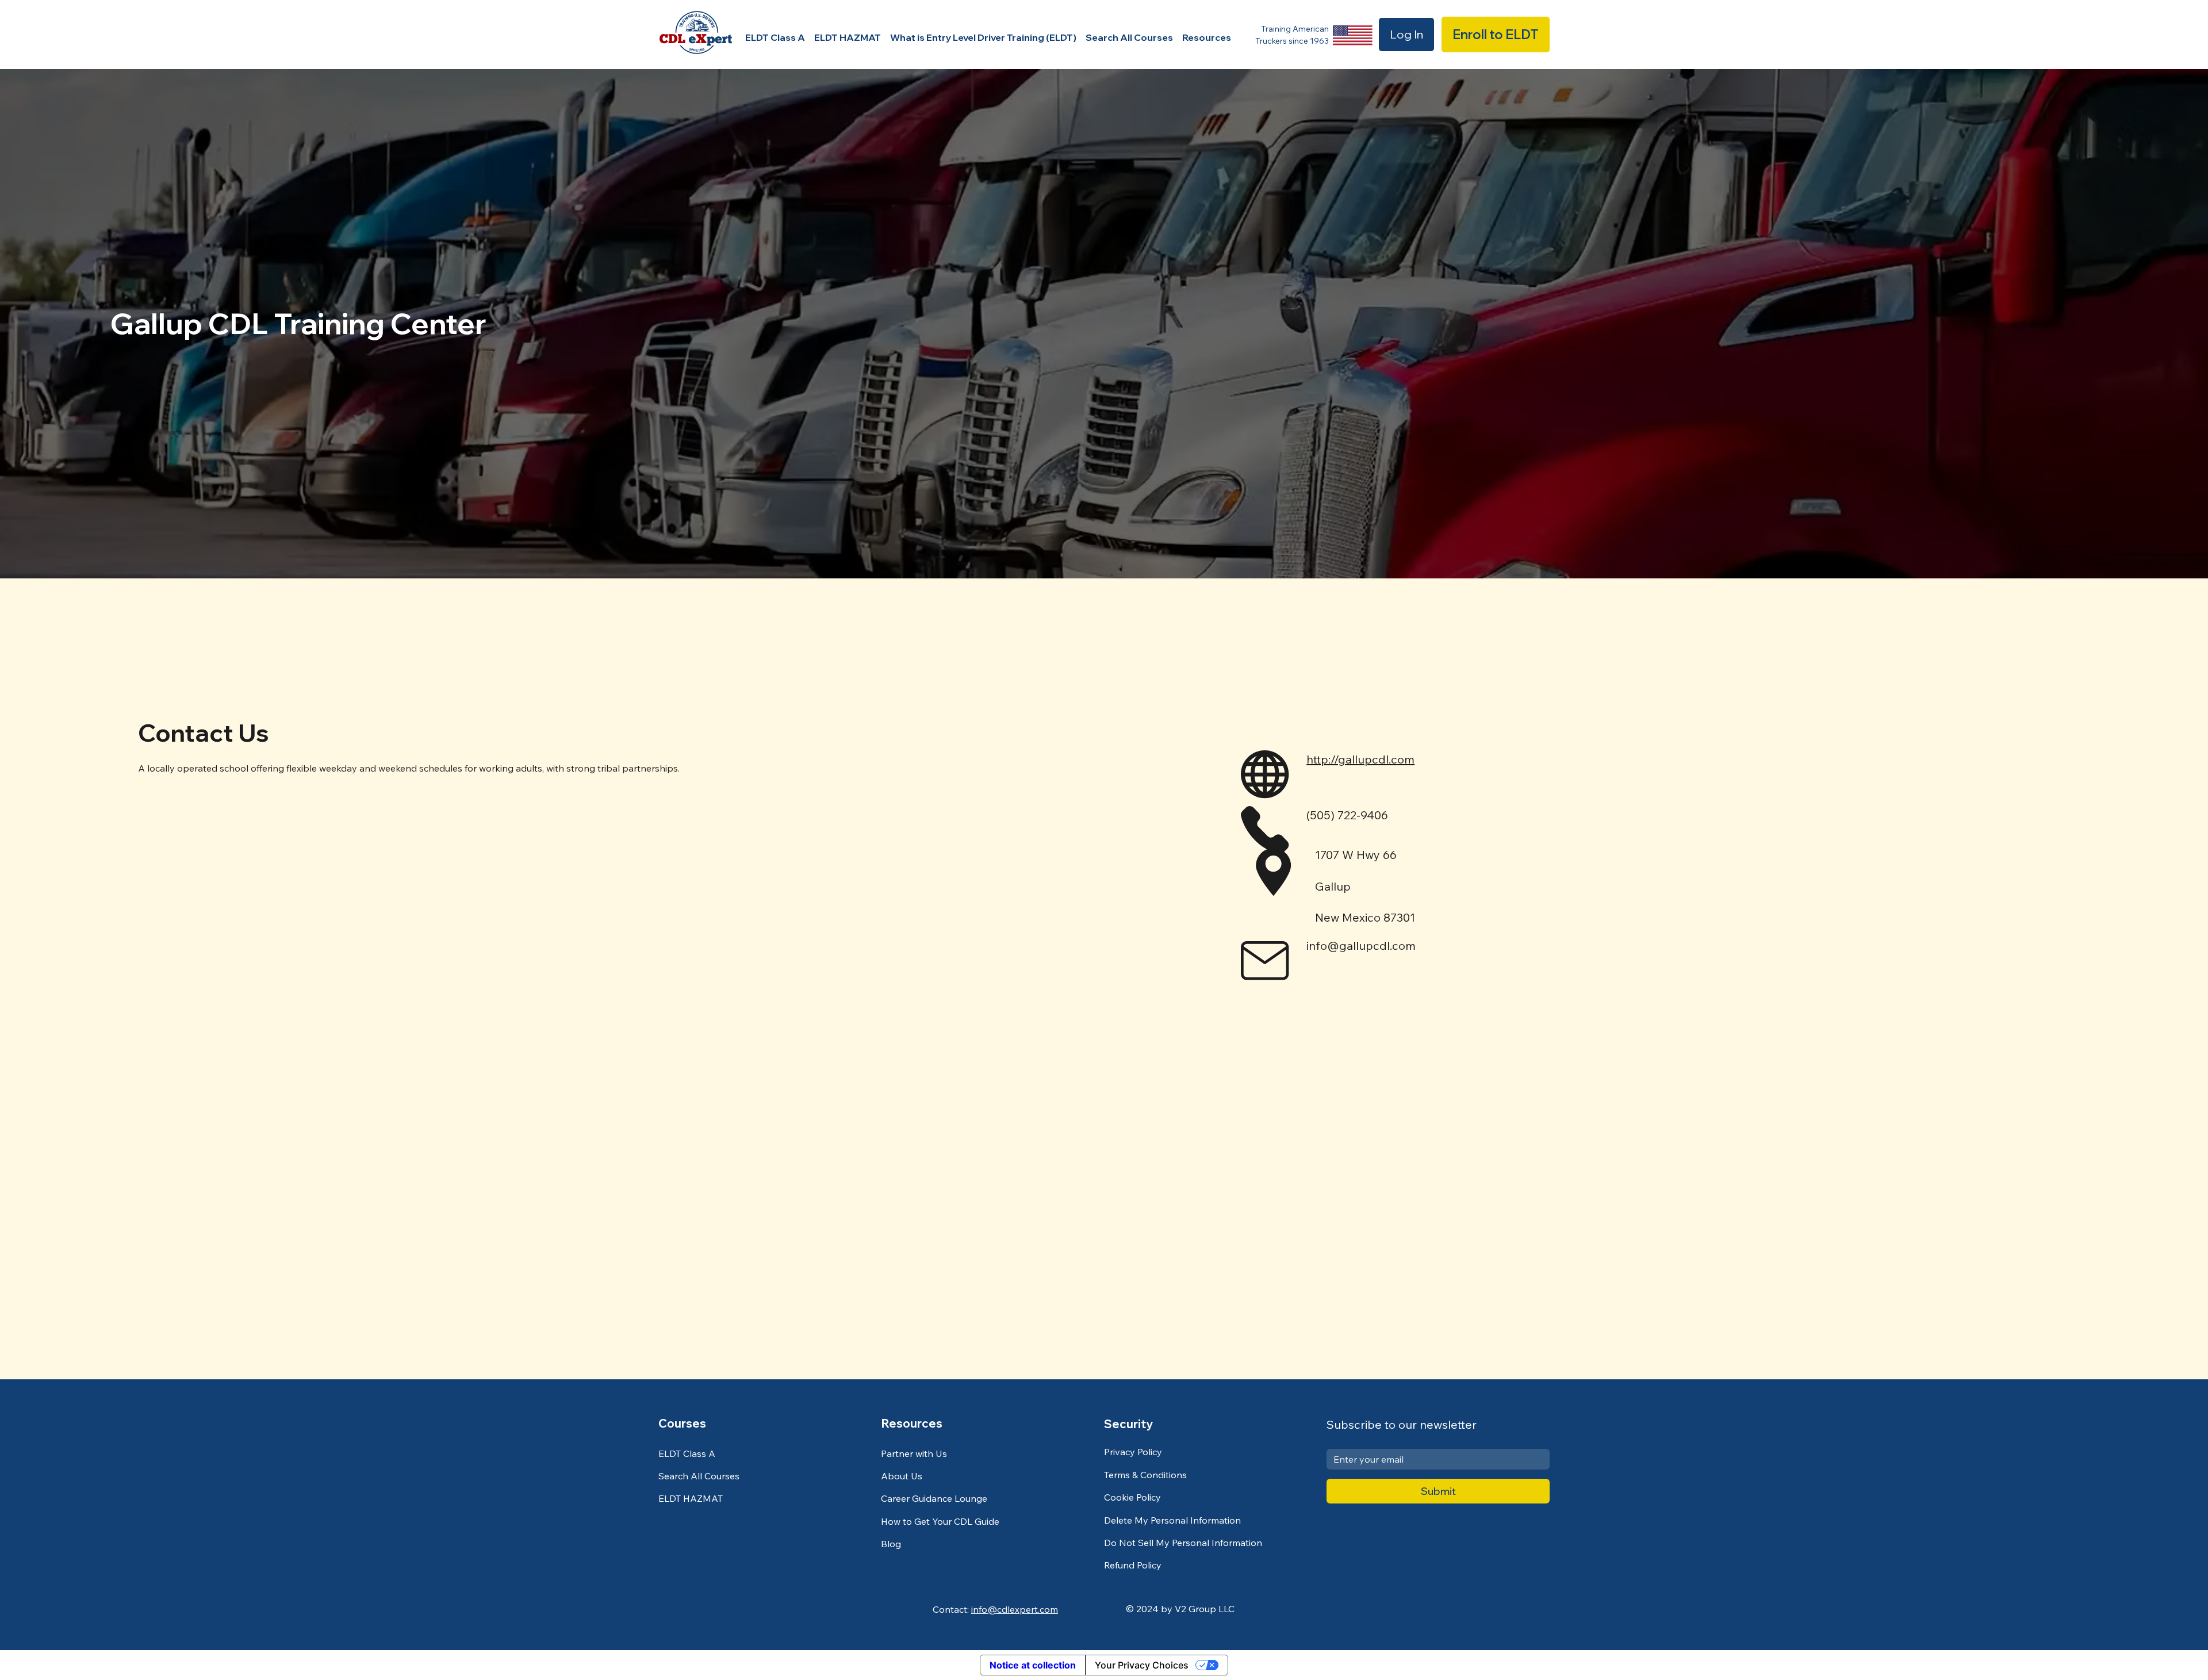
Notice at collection (1033, 1665)
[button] (1207, 37)
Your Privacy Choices (1142, 1665)
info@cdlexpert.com (1015, 1609)
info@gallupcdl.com (1361, 946)
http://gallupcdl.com (1360, 759)
